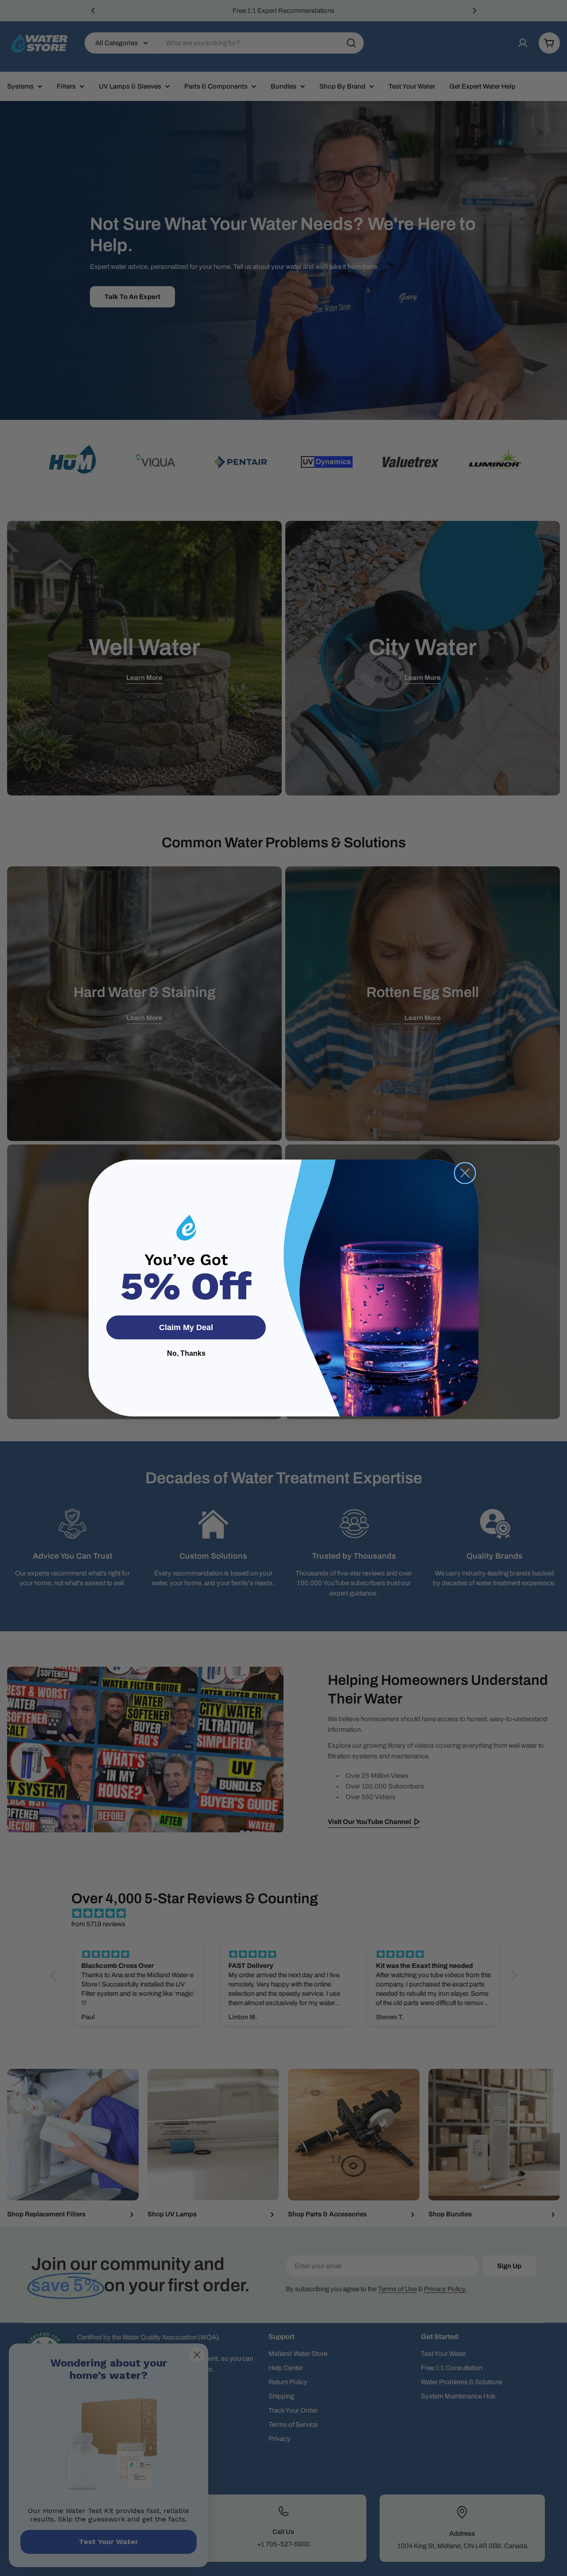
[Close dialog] (465, 1173)
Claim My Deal (186, 1327)
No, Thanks (186, 1353)
